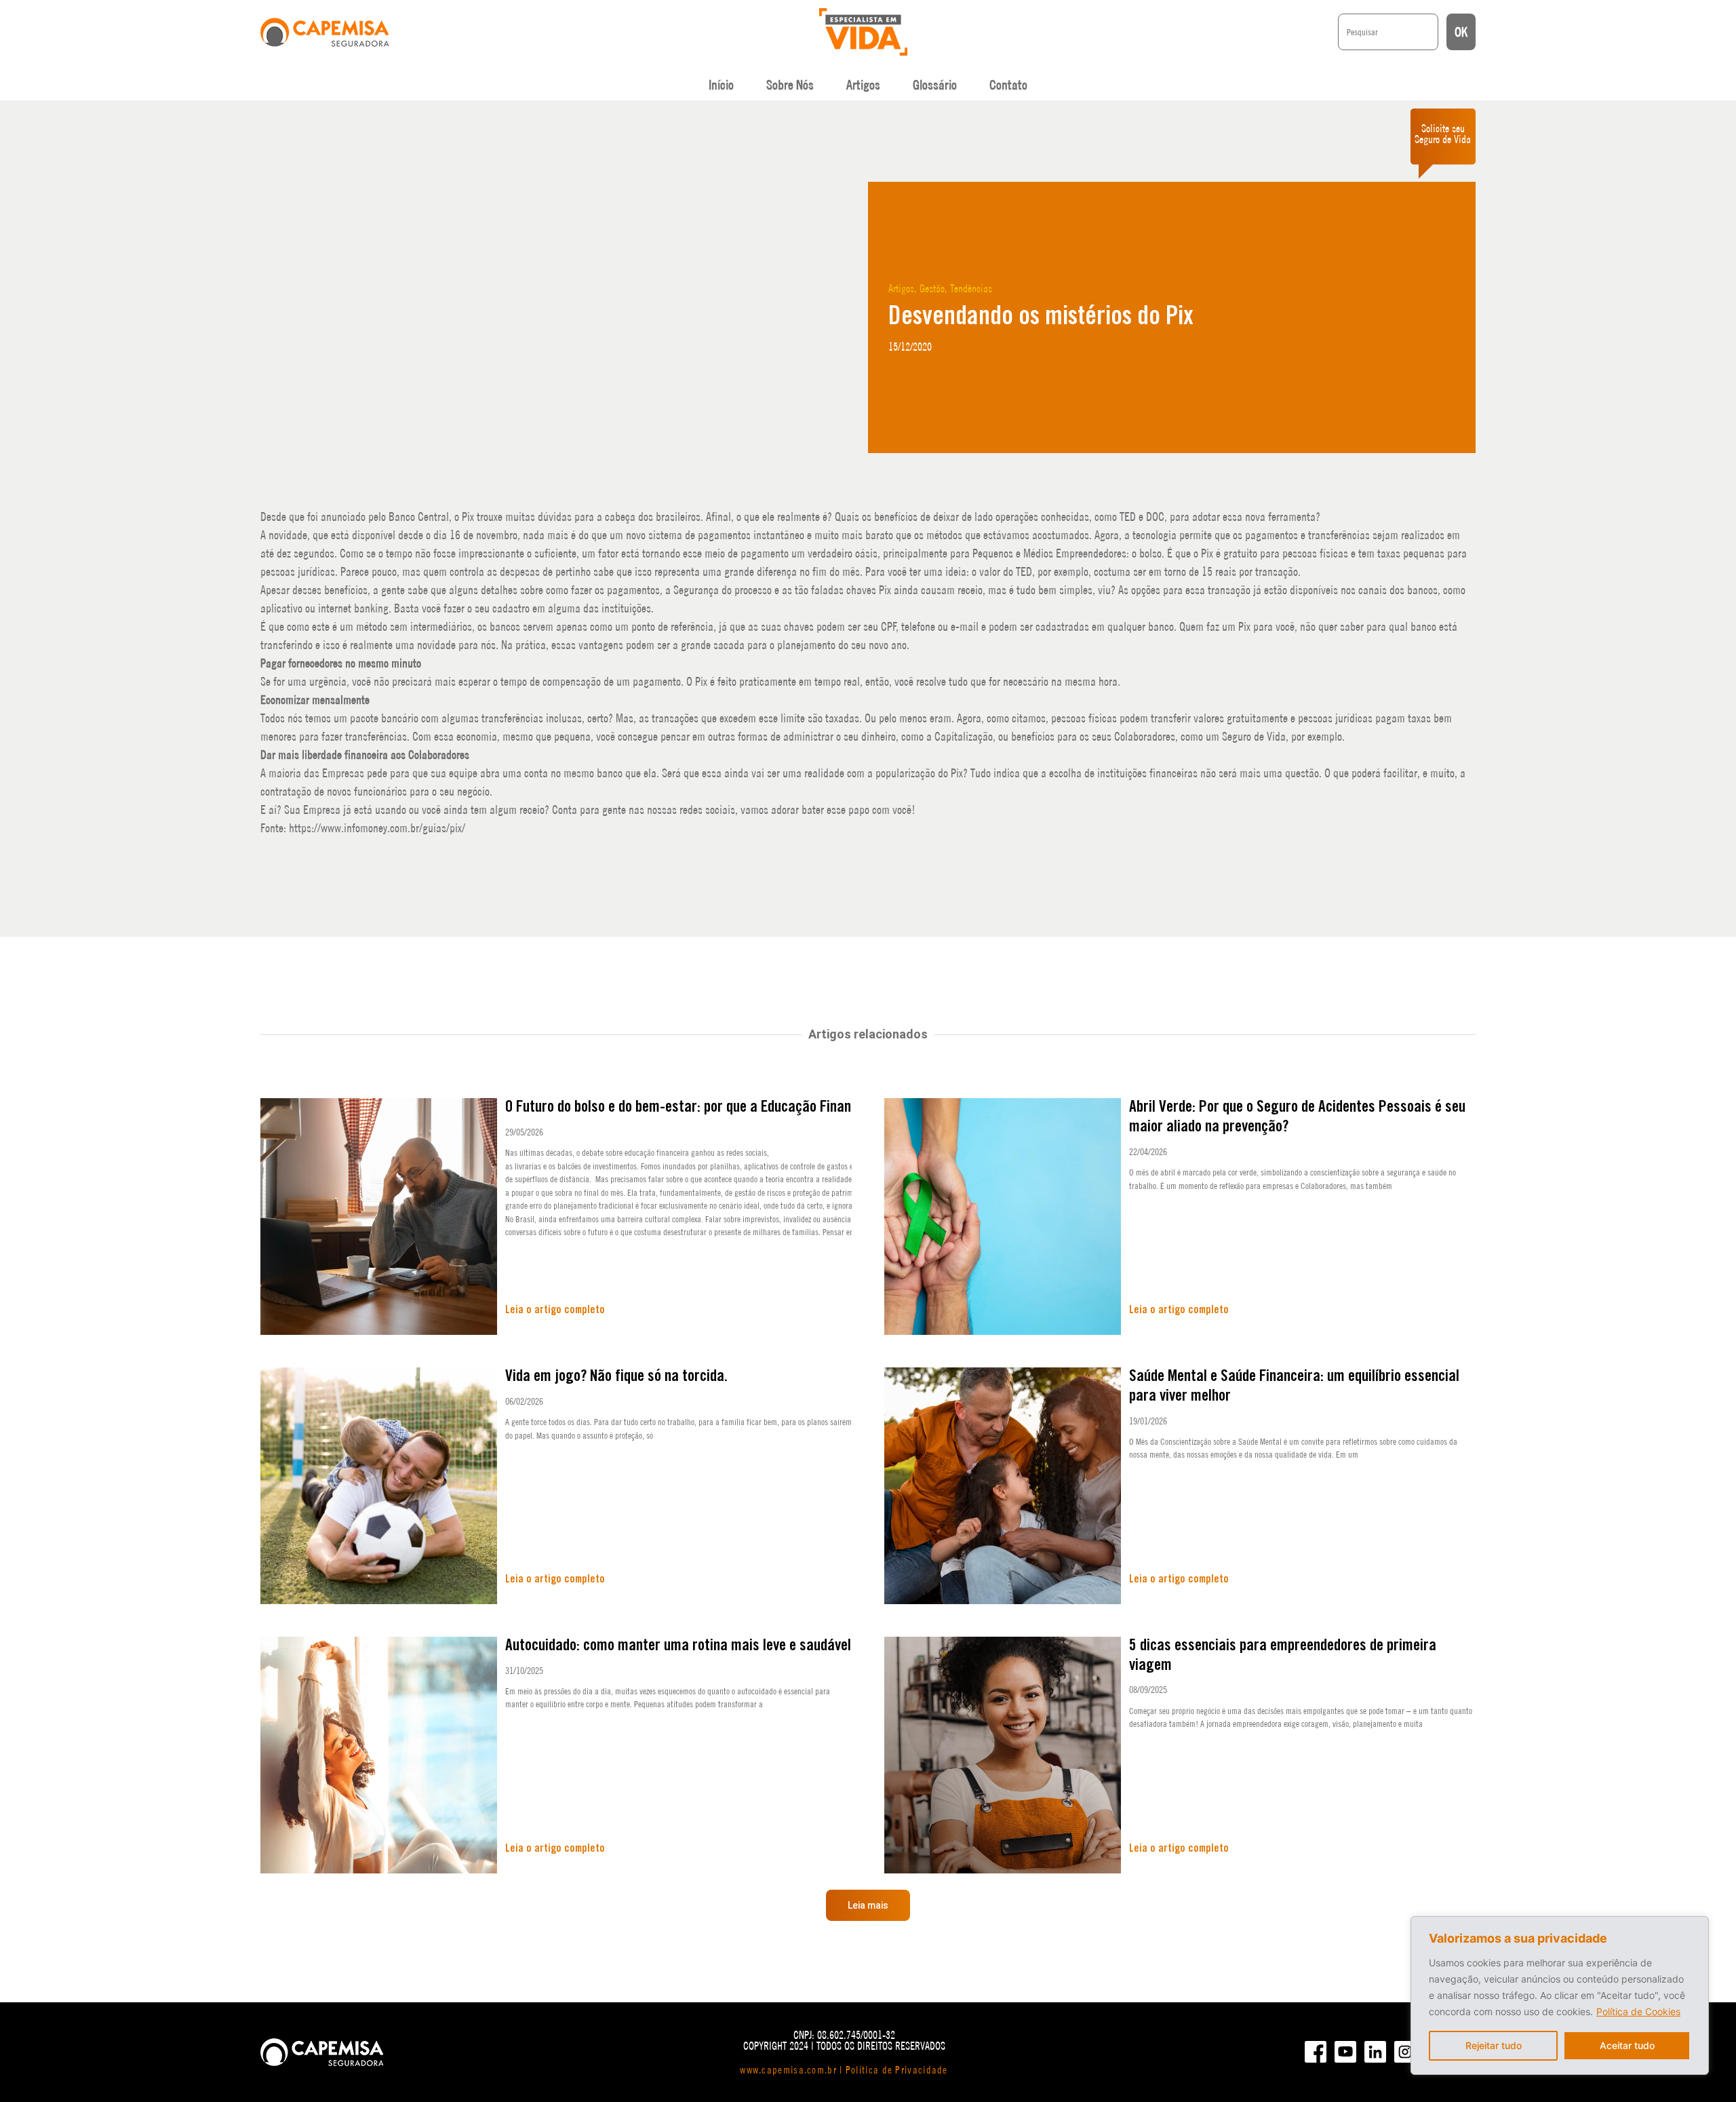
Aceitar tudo (1627, 2045)
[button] (868, 1905)
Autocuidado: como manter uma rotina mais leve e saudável (678, 1646)
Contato (1008, 85)
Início (721, 85)
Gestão (932, 288)
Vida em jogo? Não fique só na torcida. (616, 1377)
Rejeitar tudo (1494, 2045)
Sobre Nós (790, 85)
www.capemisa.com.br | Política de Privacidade (844, 2070)
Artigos (863, 85)
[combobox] (1388, 32)
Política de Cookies (1638, 2011)
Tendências (971, 288)
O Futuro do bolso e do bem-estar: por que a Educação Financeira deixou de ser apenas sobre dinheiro (800, 1107)
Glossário (935, 85)
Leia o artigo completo (555, 1310)
